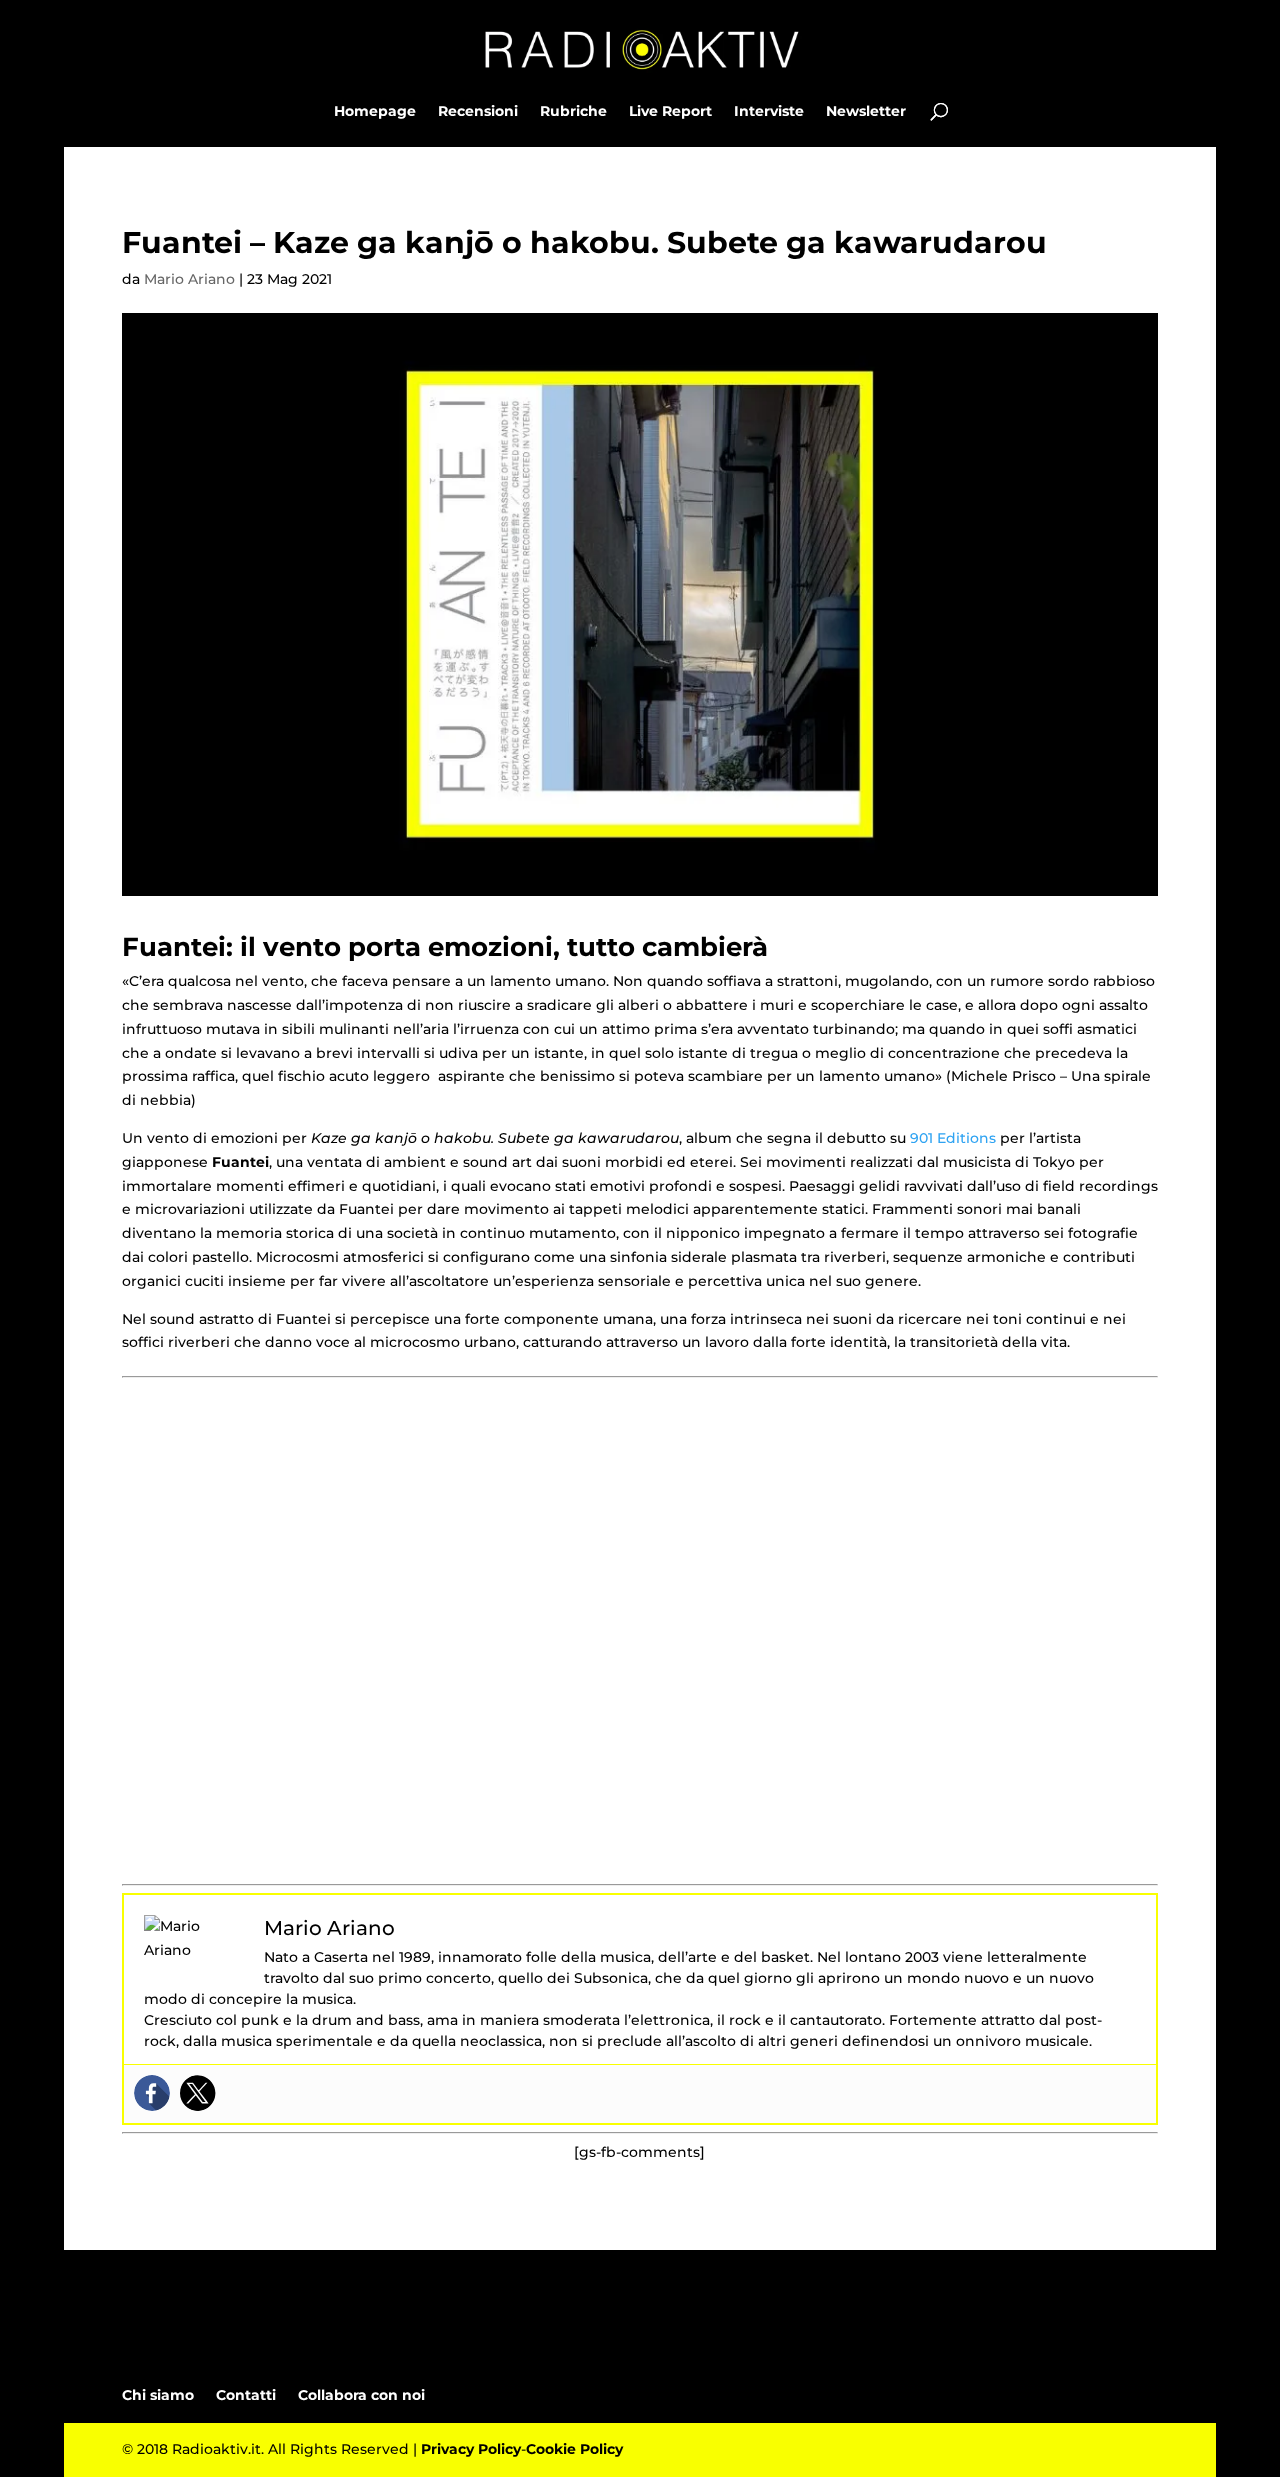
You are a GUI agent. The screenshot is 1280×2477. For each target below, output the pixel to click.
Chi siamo (158, 2395)
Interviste (769, 112)
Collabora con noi (361, 2395)
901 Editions (953, 1138)
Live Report (670, 112)
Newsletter (866, 112)
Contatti (246, 2395)
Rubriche (573, 112)
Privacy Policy (471, 2449)
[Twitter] (198, 2093)
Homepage (375, 112)
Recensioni (478, 112)
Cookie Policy (574, 2449)
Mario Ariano (189, 279)
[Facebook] (152, 2093)
